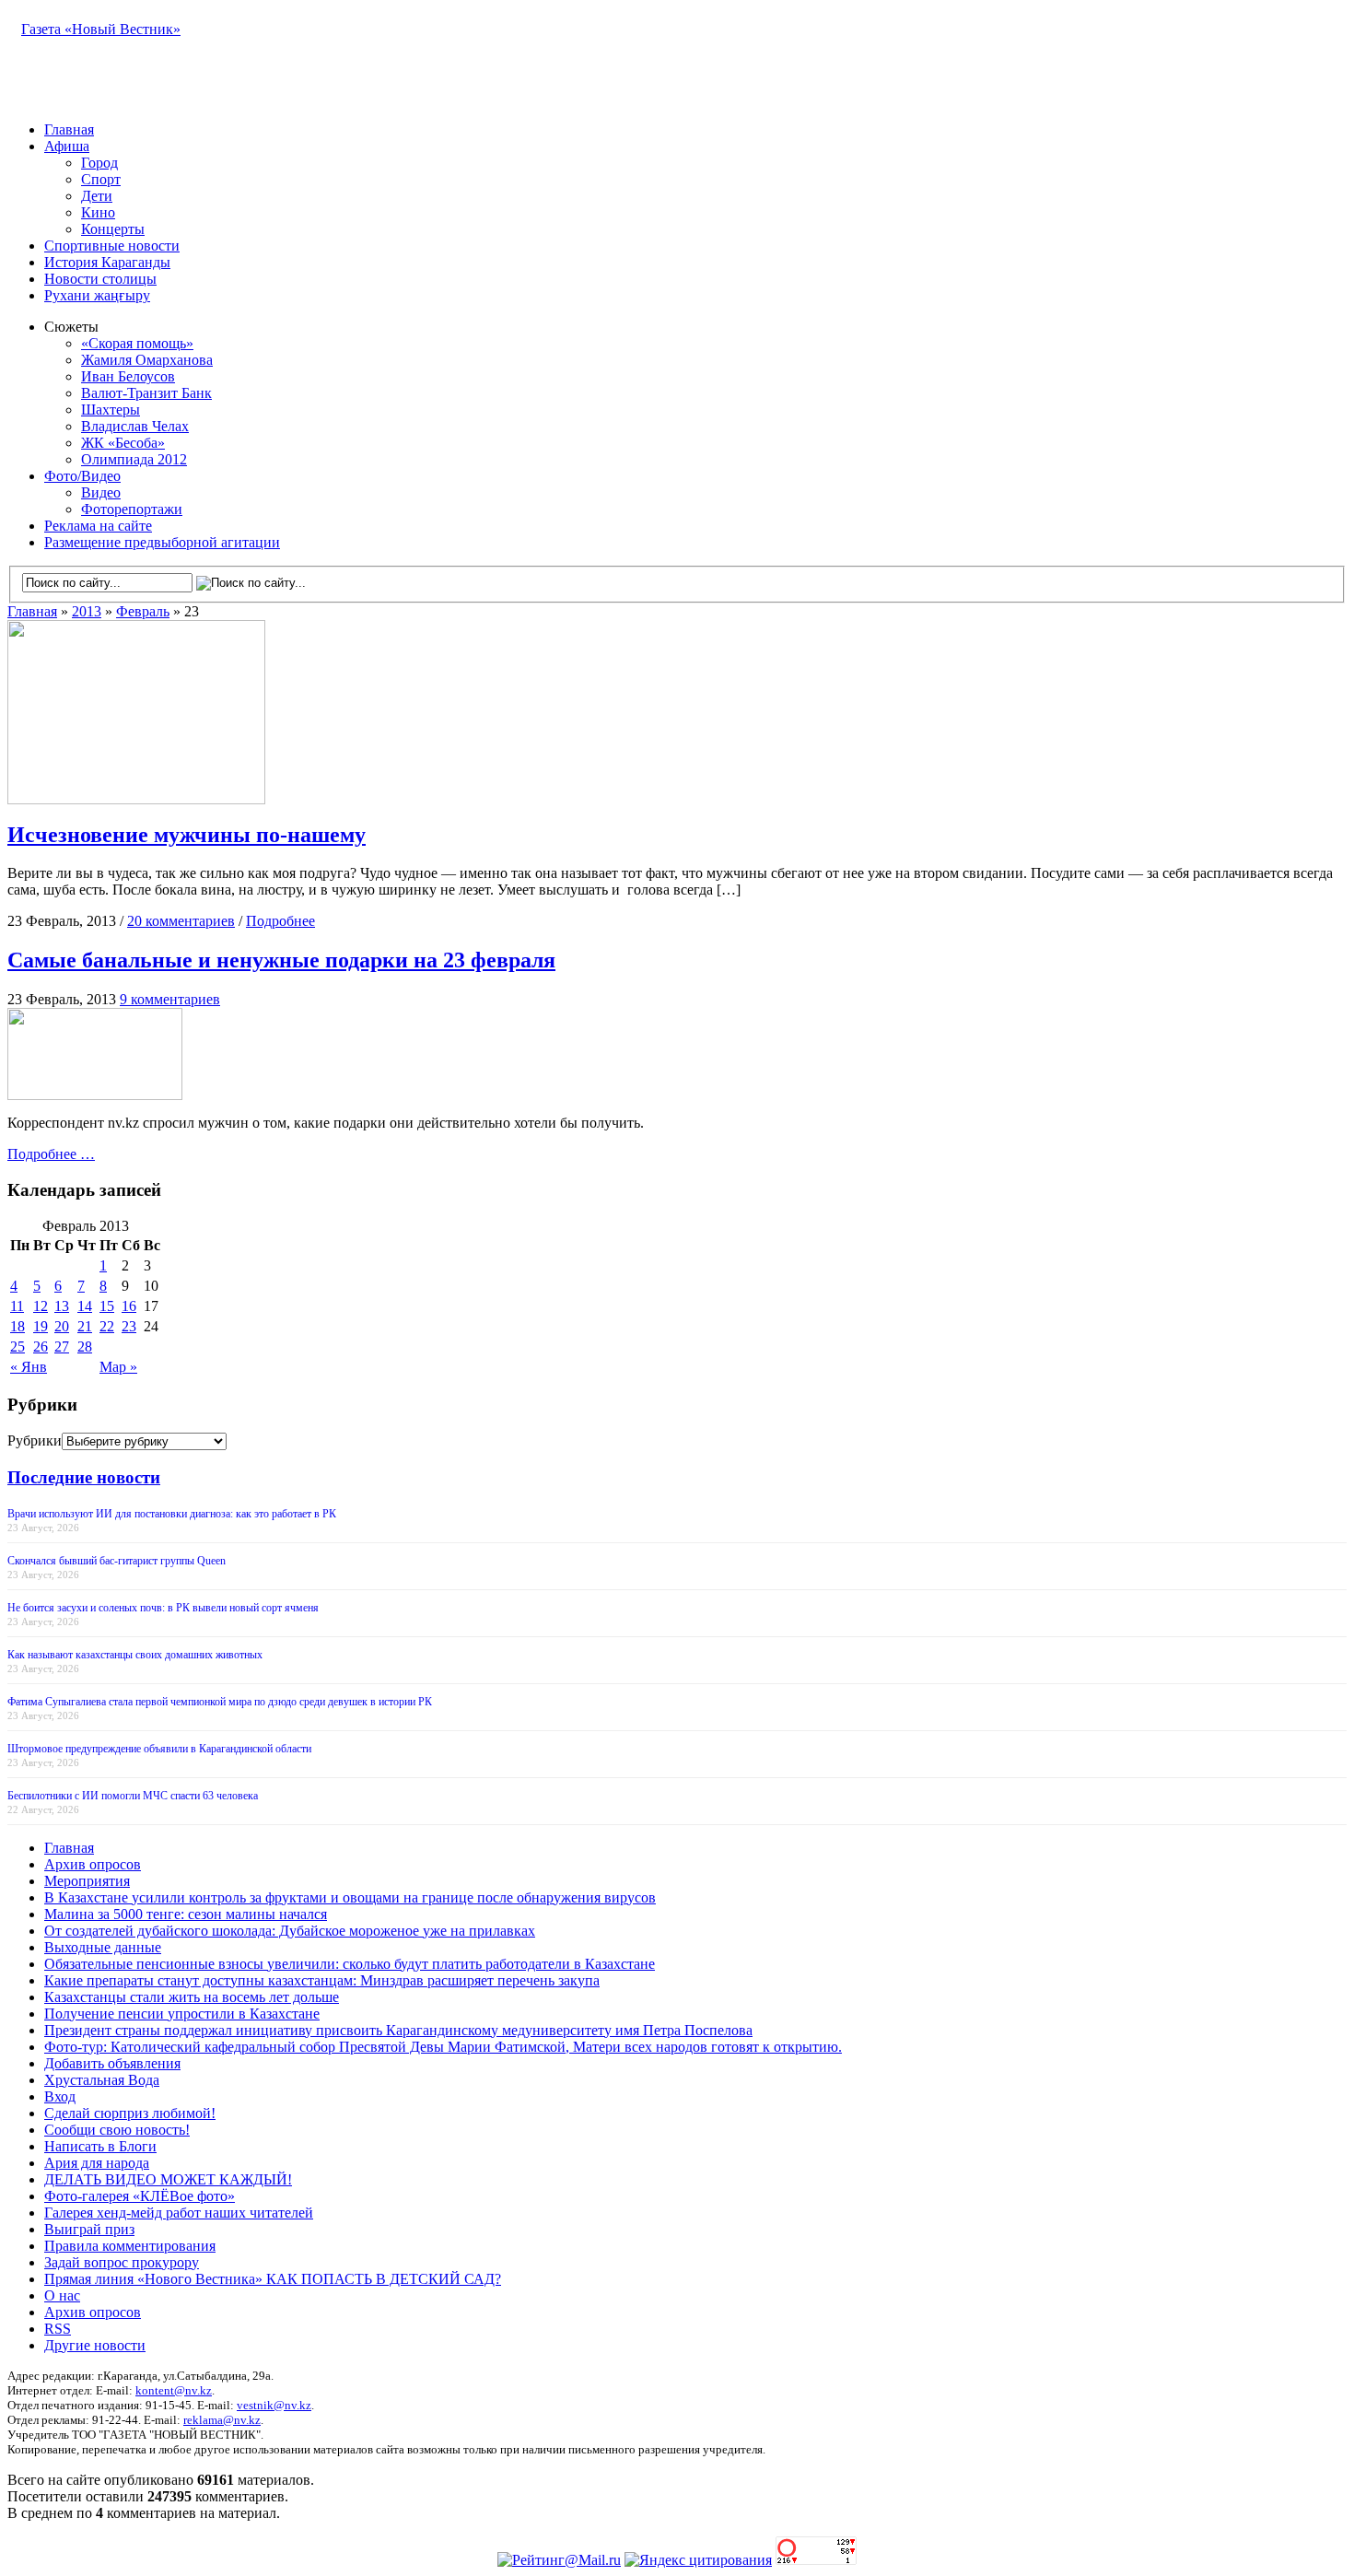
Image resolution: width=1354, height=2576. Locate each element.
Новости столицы (100, 279)
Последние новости (84, 1477)
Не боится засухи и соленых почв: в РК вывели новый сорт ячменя (163, 1608)
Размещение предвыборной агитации (162, 542)
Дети (97, 196)
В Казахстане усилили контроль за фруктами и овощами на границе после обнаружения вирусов (350, 1897)
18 (18, 1326)
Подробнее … (51, 1154)
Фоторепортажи (132, 509)
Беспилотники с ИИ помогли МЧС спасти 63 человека (133, 1796)
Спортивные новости (112, 246)
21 (85, 1326)
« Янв (29, 1367)
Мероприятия (87, 1881)
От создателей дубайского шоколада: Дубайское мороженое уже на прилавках (290, 1931)
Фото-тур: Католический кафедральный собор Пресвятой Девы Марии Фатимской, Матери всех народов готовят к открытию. (443, 2047)
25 (18, 1347)
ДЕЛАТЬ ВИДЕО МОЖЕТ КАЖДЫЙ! (168, 2179)
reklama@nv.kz (222, 2420)
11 (17, 1306)
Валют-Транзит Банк (146, 393)
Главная (69, 129)
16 (129, 1306)
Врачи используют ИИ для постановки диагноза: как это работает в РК (172, 1514)
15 (107, 1306)
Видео (101, 492)
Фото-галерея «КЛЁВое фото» (140, 2196)
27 (62, 1347)
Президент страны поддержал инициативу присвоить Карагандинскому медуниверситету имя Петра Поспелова (398, 2030)
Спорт (101, 179)
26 (41, 1347)
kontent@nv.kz (174, 2390)
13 (62, 1306)
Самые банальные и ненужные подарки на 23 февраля (281, 960)
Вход (60, 2096)
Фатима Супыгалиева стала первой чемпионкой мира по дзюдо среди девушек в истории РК (220, 1702)
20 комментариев (181, 921)
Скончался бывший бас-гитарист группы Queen (117, 1561)
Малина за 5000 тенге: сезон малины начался (186, 1914)
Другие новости (95, 2345)
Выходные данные (103, 1947)
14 (85, 1306)
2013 (87, 611)
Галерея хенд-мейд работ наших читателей (179, 2213)
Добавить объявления (112, 2063)
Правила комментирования (130, 2246)
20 (62, 1326)
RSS (58, 2329)
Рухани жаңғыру (97, 295)
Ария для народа (97, 2163)
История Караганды (107, 262)
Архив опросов (93, 1864)
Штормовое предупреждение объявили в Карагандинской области (159, 1749)
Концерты (113, 229)
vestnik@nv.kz (274, 2405)
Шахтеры (111, 410)
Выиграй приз (89, 2229)
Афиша (67, 146)
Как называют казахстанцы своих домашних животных (135, 1655)
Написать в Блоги (100, 2146)
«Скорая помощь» (137, 343)
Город (99, 163)
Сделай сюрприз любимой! (130, 2113)
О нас (62, 2295)
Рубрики (35, 1440)
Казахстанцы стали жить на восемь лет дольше (192, 1997)
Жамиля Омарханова (147, 360)
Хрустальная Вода (102, 2080)
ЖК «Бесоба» (123, 443)
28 (85, 1347)
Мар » (118, 1367)
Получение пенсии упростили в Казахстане (182, 2014)
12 (41, 1306)
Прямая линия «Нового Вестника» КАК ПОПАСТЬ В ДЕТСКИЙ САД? (273, 2279)
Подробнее (280, 921)
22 (107, 1326)
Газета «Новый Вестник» (101, 29)
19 (41, 1326)
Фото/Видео (82, 476)
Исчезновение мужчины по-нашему (187, 835)
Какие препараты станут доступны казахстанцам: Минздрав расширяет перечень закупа (322, 1980)
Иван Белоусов (128, 376)
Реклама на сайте (98, 526)
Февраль (143, 611)
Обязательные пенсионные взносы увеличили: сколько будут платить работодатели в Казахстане (350, 1964)
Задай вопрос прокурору (122, 2262)
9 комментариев (170, 999)
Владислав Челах (135, 426)
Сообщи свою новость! (117, 2130)
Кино (98, 212)
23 (129, 1326)
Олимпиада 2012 (134, 459)
